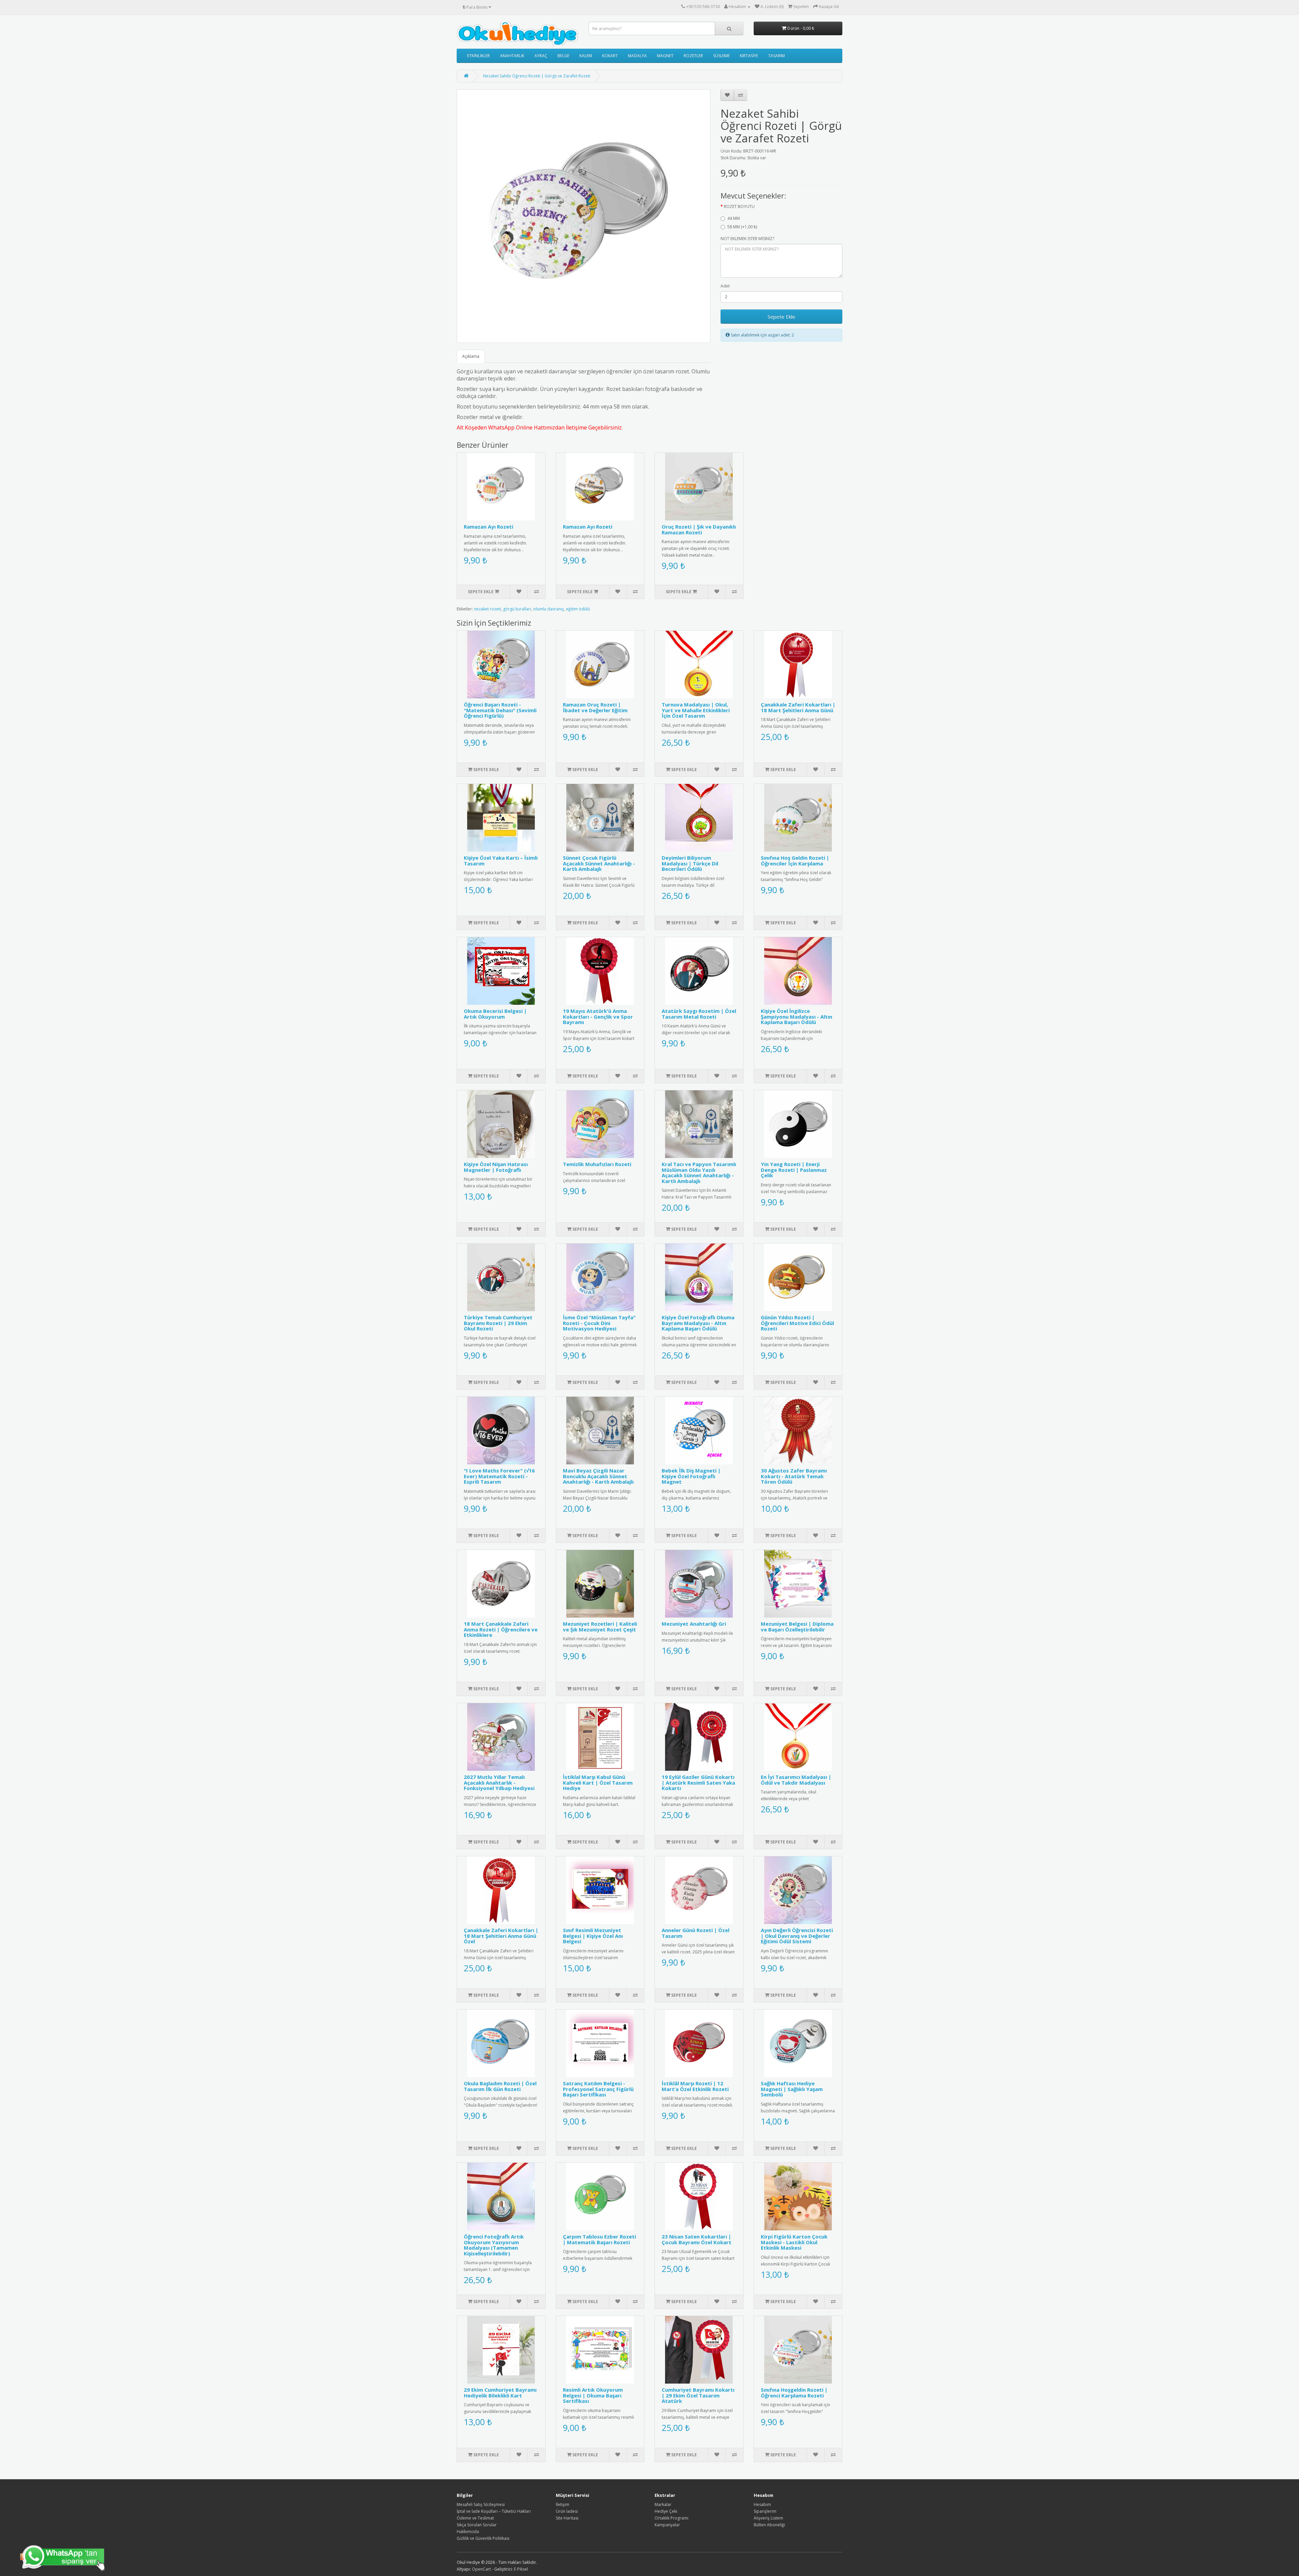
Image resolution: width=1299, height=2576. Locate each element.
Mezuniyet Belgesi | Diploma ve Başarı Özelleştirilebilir (797, 1627)
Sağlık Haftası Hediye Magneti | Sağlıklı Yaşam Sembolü (792, 2089)
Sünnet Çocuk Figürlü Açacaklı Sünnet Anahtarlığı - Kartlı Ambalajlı (599, 863)
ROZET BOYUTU (739, 206)
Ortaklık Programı (671, 2518)
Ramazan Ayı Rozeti (488, 527)
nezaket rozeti (487, 609)
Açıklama (471, 356)
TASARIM (777, 56)
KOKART (610, 56)
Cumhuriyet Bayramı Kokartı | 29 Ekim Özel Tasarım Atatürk (698, 2395)
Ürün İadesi (567, 2511)
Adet (725, 286)
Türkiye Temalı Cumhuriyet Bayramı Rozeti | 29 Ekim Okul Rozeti (498, 1323)
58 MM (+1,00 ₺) (742, 227)
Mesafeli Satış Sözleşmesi (481, 2504)
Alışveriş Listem (768, 2518)
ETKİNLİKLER (478, 56)
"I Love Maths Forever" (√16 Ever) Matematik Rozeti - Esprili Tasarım (499, 1476)
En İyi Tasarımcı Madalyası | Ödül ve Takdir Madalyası (796, 1780)
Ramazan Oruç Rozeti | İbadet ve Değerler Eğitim (595, 707)
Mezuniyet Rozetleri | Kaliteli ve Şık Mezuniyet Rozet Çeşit (600, 1627)
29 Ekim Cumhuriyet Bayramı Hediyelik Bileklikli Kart (500, 2393)
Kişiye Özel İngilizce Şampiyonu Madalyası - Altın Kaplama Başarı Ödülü (796, 1016)
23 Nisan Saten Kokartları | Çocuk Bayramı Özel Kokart (697, 2239)
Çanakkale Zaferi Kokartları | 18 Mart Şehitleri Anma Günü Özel (501, 1936)
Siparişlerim (765, 2511)
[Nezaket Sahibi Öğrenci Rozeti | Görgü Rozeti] (584, 216)
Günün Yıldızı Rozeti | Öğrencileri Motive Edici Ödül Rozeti (797, 1323)
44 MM (734, 218)
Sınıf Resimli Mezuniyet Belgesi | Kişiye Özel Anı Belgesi (593, 1936)
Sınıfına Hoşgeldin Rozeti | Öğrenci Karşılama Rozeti (794, 2393)
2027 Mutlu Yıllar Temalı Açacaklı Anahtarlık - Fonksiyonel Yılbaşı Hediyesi (499, 1782)
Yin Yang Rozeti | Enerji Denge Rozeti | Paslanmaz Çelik (794, 1170)
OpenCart (481, 2569)
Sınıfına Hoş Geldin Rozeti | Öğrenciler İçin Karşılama (795, 861)
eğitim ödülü (578, 609)
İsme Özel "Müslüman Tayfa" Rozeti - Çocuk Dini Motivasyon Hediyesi (599, 1323)
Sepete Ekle (781, 317)
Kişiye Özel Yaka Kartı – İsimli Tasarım (501, 861)
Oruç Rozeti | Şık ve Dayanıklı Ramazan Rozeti (699, 529)
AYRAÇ (541, 56)
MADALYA (637, 56)
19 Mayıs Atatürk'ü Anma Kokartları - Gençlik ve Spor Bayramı (598, 1016)
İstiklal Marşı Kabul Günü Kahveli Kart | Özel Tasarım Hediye (598, 1782)
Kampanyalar (667, 2525)
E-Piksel (521, 2569)
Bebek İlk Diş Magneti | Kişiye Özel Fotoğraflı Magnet (691, 1476)
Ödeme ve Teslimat (475, 2518)
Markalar (663, 2504)
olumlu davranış (549, 609)
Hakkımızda (468, 2532)
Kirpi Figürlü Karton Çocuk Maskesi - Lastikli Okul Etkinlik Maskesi (794, 2242)
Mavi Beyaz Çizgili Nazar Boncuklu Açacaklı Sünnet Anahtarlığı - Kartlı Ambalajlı (598, 1476)
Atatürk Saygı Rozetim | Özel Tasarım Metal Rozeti (699, 1014)
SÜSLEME (721, 56)
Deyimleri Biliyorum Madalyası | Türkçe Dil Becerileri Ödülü (690, 863)
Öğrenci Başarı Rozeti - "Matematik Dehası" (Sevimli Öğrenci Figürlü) (500, 710)
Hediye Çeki (666, 2511)
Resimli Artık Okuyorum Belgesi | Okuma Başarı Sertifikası (593, 2395)
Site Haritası (567, 2518)
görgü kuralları (517, 609)
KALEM (586, 56)
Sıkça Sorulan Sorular (477, 2525)
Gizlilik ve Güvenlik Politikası (483, 2538)
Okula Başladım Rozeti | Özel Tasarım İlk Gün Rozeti (500, 2086)
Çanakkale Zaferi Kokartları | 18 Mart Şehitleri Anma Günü (798, 707)
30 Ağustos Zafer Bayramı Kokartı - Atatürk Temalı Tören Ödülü (794, 1476)
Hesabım (762, 2504)
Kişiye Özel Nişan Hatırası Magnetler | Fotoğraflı (496, 1167)
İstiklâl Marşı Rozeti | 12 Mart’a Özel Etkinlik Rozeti (695, 2086)
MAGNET (665, 56)
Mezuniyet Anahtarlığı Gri (694, 1624)
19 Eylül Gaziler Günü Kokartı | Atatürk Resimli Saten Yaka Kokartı (698, 1782)
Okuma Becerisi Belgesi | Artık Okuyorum (495, 1014)
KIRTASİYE (749, 56)
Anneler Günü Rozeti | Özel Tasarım (696, 1933)
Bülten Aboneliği (769, 2525)
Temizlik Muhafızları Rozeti (597, 1164)
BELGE (563, 56)
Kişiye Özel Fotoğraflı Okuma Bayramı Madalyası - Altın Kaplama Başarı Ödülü (698, 1323)
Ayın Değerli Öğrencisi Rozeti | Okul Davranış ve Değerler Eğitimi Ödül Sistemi (797, 1936)
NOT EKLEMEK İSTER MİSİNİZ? (747, 239)
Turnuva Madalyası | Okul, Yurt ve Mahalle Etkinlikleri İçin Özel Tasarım (696, 710)
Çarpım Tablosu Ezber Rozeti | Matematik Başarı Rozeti (599, 2239)
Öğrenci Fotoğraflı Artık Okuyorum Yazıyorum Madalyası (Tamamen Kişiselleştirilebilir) (494, 2245)
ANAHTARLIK (512, 56)
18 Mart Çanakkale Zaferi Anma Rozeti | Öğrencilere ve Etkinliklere (501, 1629)
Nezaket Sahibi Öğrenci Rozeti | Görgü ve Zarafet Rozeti (537, 76)
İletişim (563, 2504)
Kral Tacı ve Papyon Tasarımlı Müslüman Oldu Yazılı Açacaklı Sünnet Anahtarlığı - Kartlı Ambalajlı (699, 1173)
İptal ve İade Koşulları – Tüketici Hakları (494, 2511)
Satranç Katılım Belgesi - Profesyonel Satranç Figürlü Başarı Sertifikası (598, 2089)
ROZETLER (693, 56)
